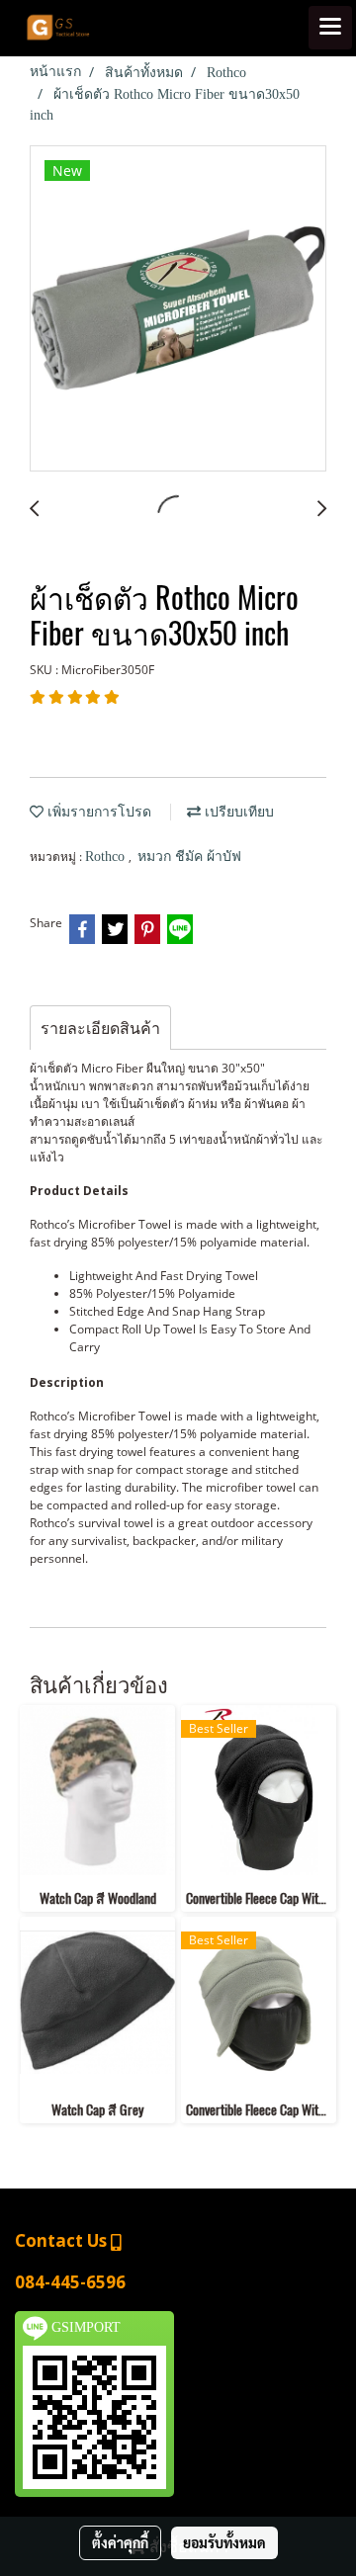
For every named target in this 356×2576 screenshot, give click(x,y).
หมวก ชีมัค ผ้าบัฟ (189, 857)
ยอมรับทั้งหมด (224, 2542)
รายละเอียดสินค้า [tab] (100, 1028)
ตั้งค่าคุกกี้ (120, 2542)
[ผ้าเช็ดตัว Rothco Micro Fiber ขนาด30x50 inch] (178, 309)
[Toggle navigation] (330, 28)
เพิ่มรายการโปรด (97, 812)
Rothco (107, 857)
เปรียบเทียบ (237, 812)
